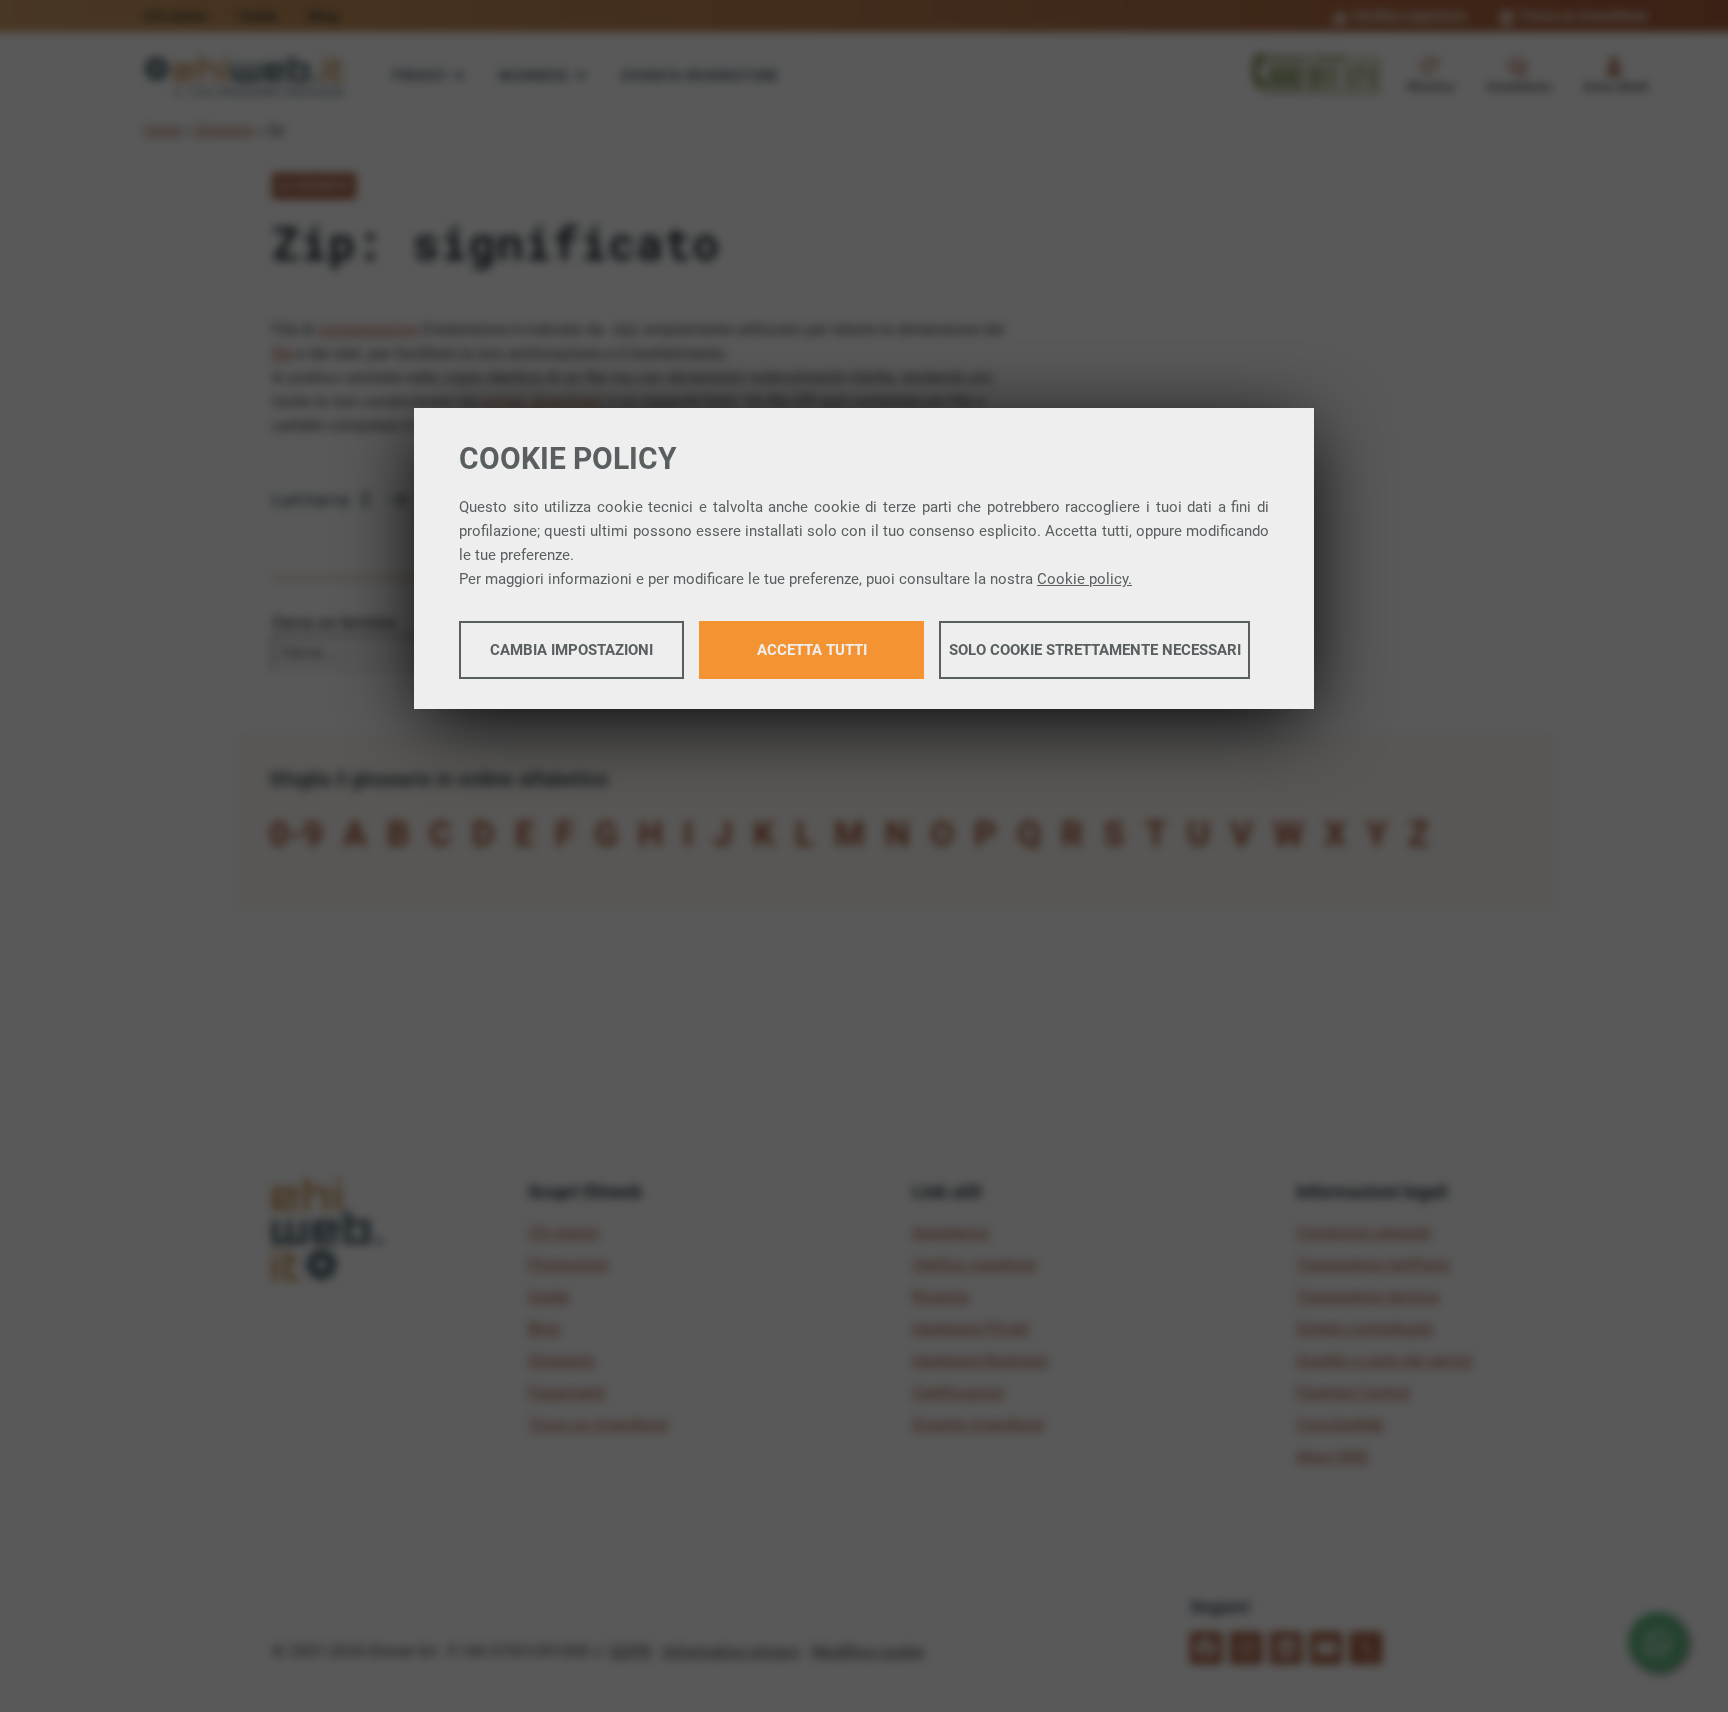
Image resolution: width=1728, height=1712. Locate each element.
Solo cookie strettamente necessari (1095, 650)
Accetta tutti (812, 650)
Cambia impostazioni (571, 650)
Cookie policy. (1084, 579)
